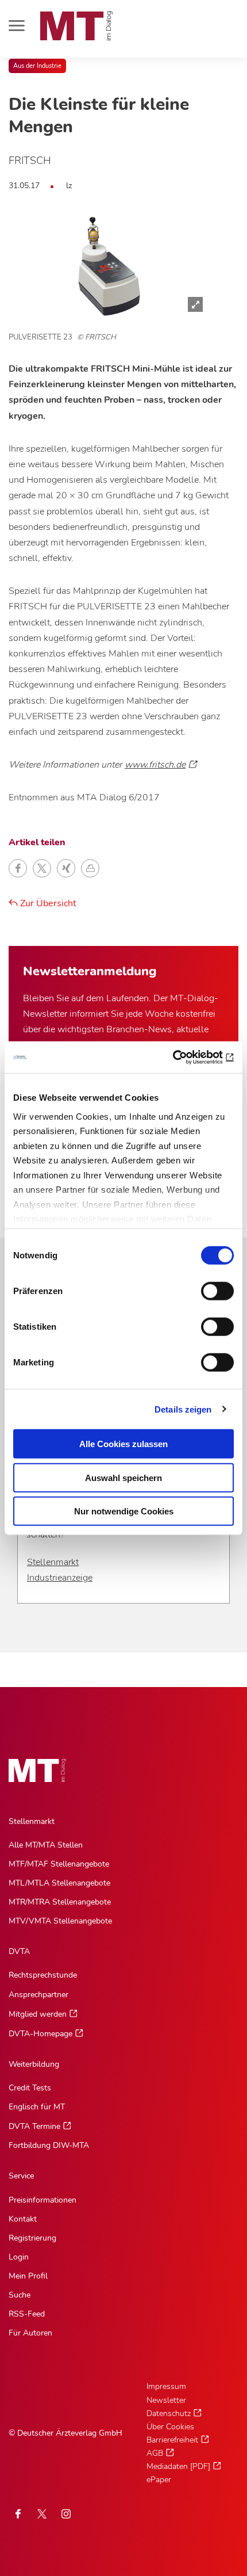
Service (21, 2176)
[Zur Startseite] (76, 26)
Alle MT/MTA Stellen (46, 1845)
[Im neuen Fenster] (42, 2514)
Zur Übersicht (47, 903)
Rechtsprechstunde (43, 1975)
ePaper (159, 2480)
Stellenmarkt (53, 1562)
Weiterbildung (34, 2064)
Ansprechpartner (38, 1995)
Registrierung (32, 2238)
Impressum (166, 2386)
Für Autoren (30, 2333)
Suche (20, 2295)
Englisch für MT (37, 2107)
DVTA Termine (34, 2126)
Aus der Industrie (37, 66)
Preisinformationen (43, 2200)
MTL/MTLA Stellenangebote (59, 1883)
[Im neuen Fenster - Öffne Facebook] (18, 2514)
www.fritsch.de (155, 765)
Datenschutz (169, 2413)
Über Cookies (170, 2427)
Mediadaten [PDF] (178, 2466)
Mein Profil (28, 2276)
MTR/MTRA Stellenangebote (60, 1902)
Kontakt (23, 2219)
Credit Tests (30, 2088)
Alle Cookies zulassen (123, 1444)
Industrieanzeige (60, 1578)
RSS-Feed (27, 2314)
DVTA (19, 1951)
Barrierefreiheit (172, 2440)
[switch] (207, 1288)
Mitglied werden (38, 2014)
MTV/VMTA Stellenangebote (60, 1921)
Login (19, 2257)
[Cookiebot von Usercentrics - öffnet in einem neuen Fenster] (184, 1057)
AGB (155, 2453)
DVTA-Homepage (40, 2034)
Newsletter (166, 2400)
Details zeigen (183, 1409)
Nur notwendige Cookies (124, 1511)
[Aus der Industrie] (109, 266)
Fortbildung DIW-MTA (49, 2145)
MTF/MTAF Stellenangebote (59, 1864)
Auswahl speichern (123, 1477)
